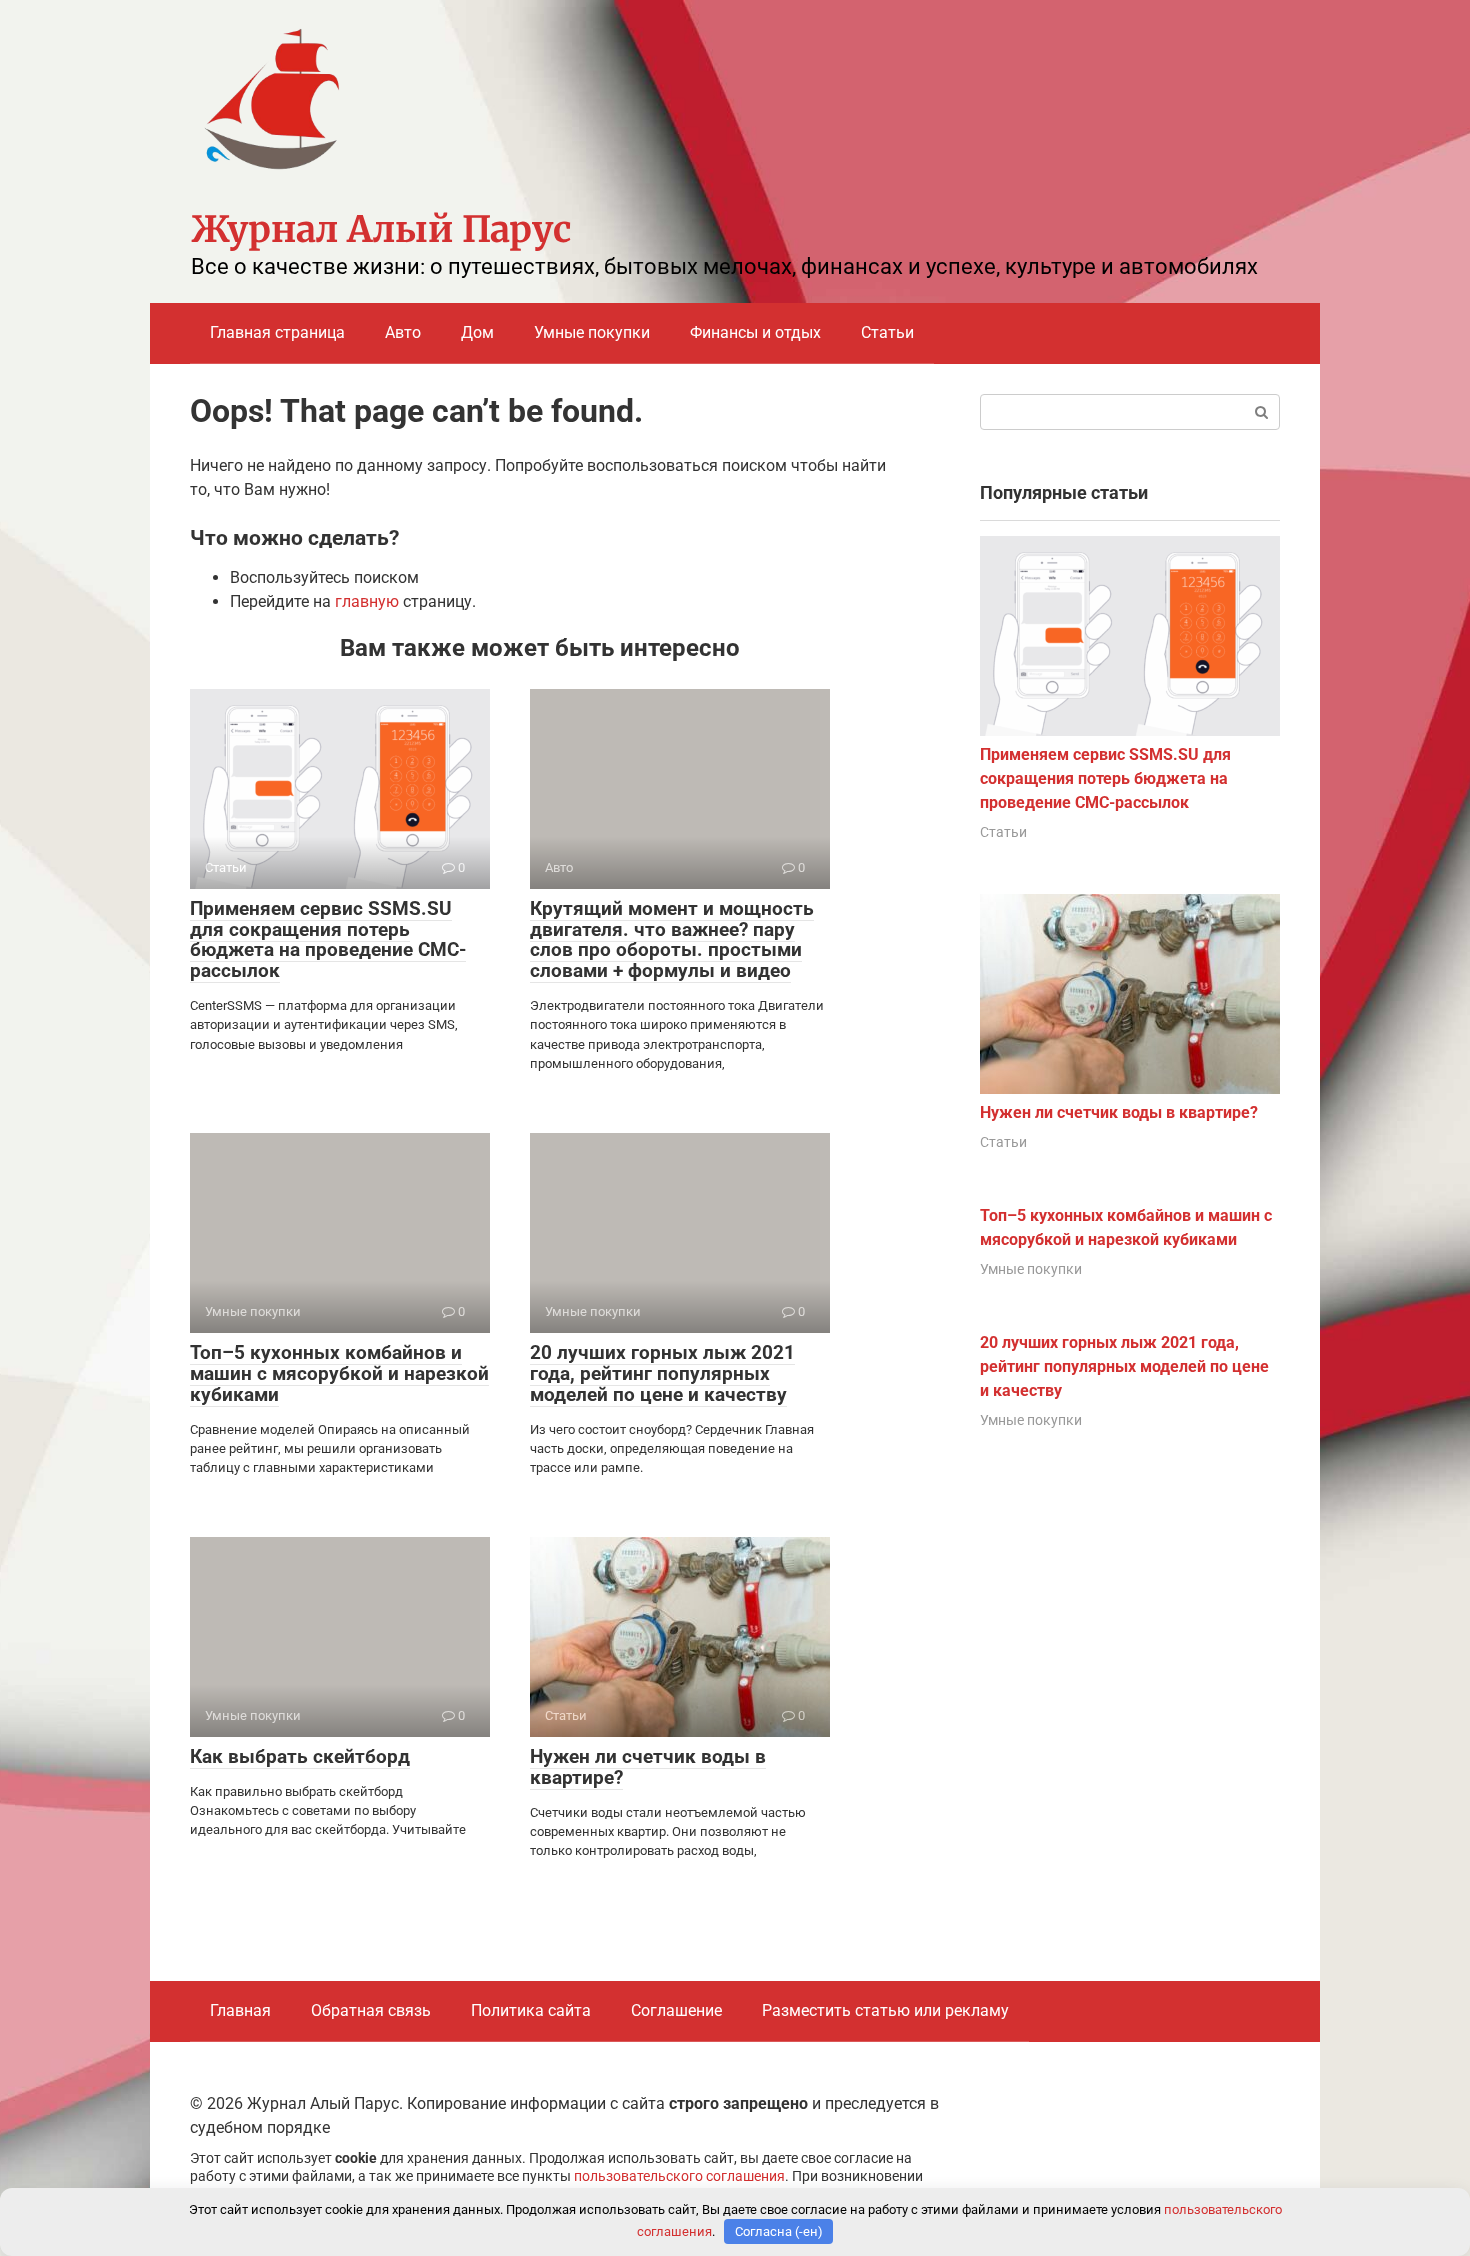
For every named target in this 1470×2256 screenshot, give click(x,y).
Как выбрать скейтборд (300, 1756)
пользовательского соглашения (679, 2176)
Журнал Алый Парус (381, 229)
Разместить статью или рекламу (885, 2010)
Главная (240, 2010)
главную (367, 601)
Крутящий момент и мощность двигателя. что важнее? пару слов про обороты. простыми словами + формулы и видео (672, 940)
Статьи (887, 332)
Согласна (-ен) (779, 2231)
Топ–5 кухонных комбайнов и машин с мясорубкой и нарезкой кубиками (339, 1373)
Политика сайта (531, 2010)
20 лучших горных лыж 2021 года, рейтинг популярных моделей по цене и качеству (662, 1373)
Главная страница (277, 332)
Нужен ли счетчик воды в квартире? (648, 1767)
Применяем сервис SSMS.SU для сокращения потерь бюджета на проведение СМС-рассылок (328, 940)
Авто (403, 332)
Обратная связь (371, 2010)
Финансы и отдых (755, 332)
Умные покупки (592, 332)
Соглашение (676, 2010)
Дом (477, 332)
